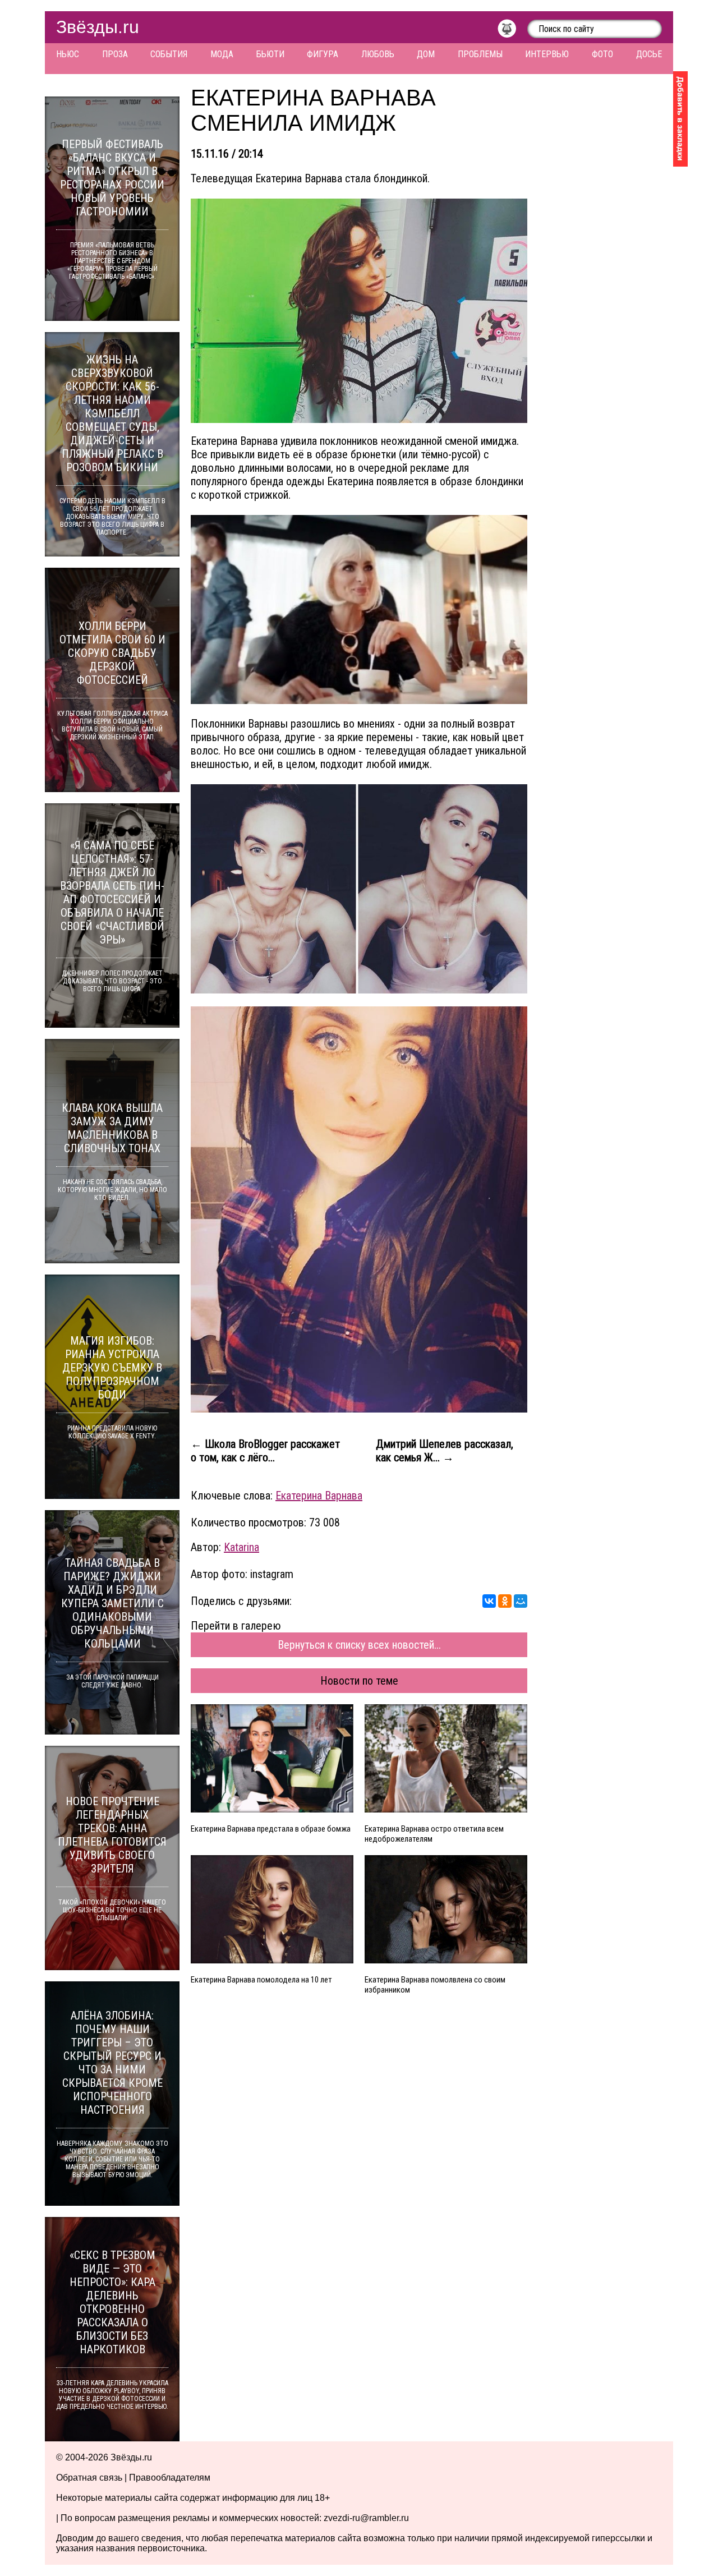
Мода (222, 54)
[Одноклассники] (505, 1601)
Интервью (547, 54)
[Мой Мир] (521, 1601)
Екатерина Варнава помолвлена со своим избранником (435, 1985)
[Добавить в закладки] (680, 119)
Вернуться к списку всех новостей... (359, 1645)
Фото (602, 54)
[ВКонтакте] (489, 1601)
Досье (649, 54)
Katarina (241, 1547)
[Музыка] (512, 31)
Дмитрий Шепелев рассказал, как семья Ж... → (445, 1451)
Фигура (323, 54)
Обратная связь (89, 2478)
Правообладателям (170, 2478)
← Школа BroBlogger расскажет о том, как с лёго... (265, 1451)
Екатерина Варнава (319, 1496)
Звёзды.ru (98, 27)
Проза (115, 54)
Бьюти (270, 54)
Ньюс (68, 54)
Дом (426, 54)
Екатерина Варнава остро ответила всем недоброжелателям (434, 1834)
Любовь (378, 54)
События (169, 54)
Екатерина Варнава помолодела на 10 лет (261, 1980)
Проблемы (480, 54)
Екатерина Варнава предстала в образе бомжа (271, 1829)
